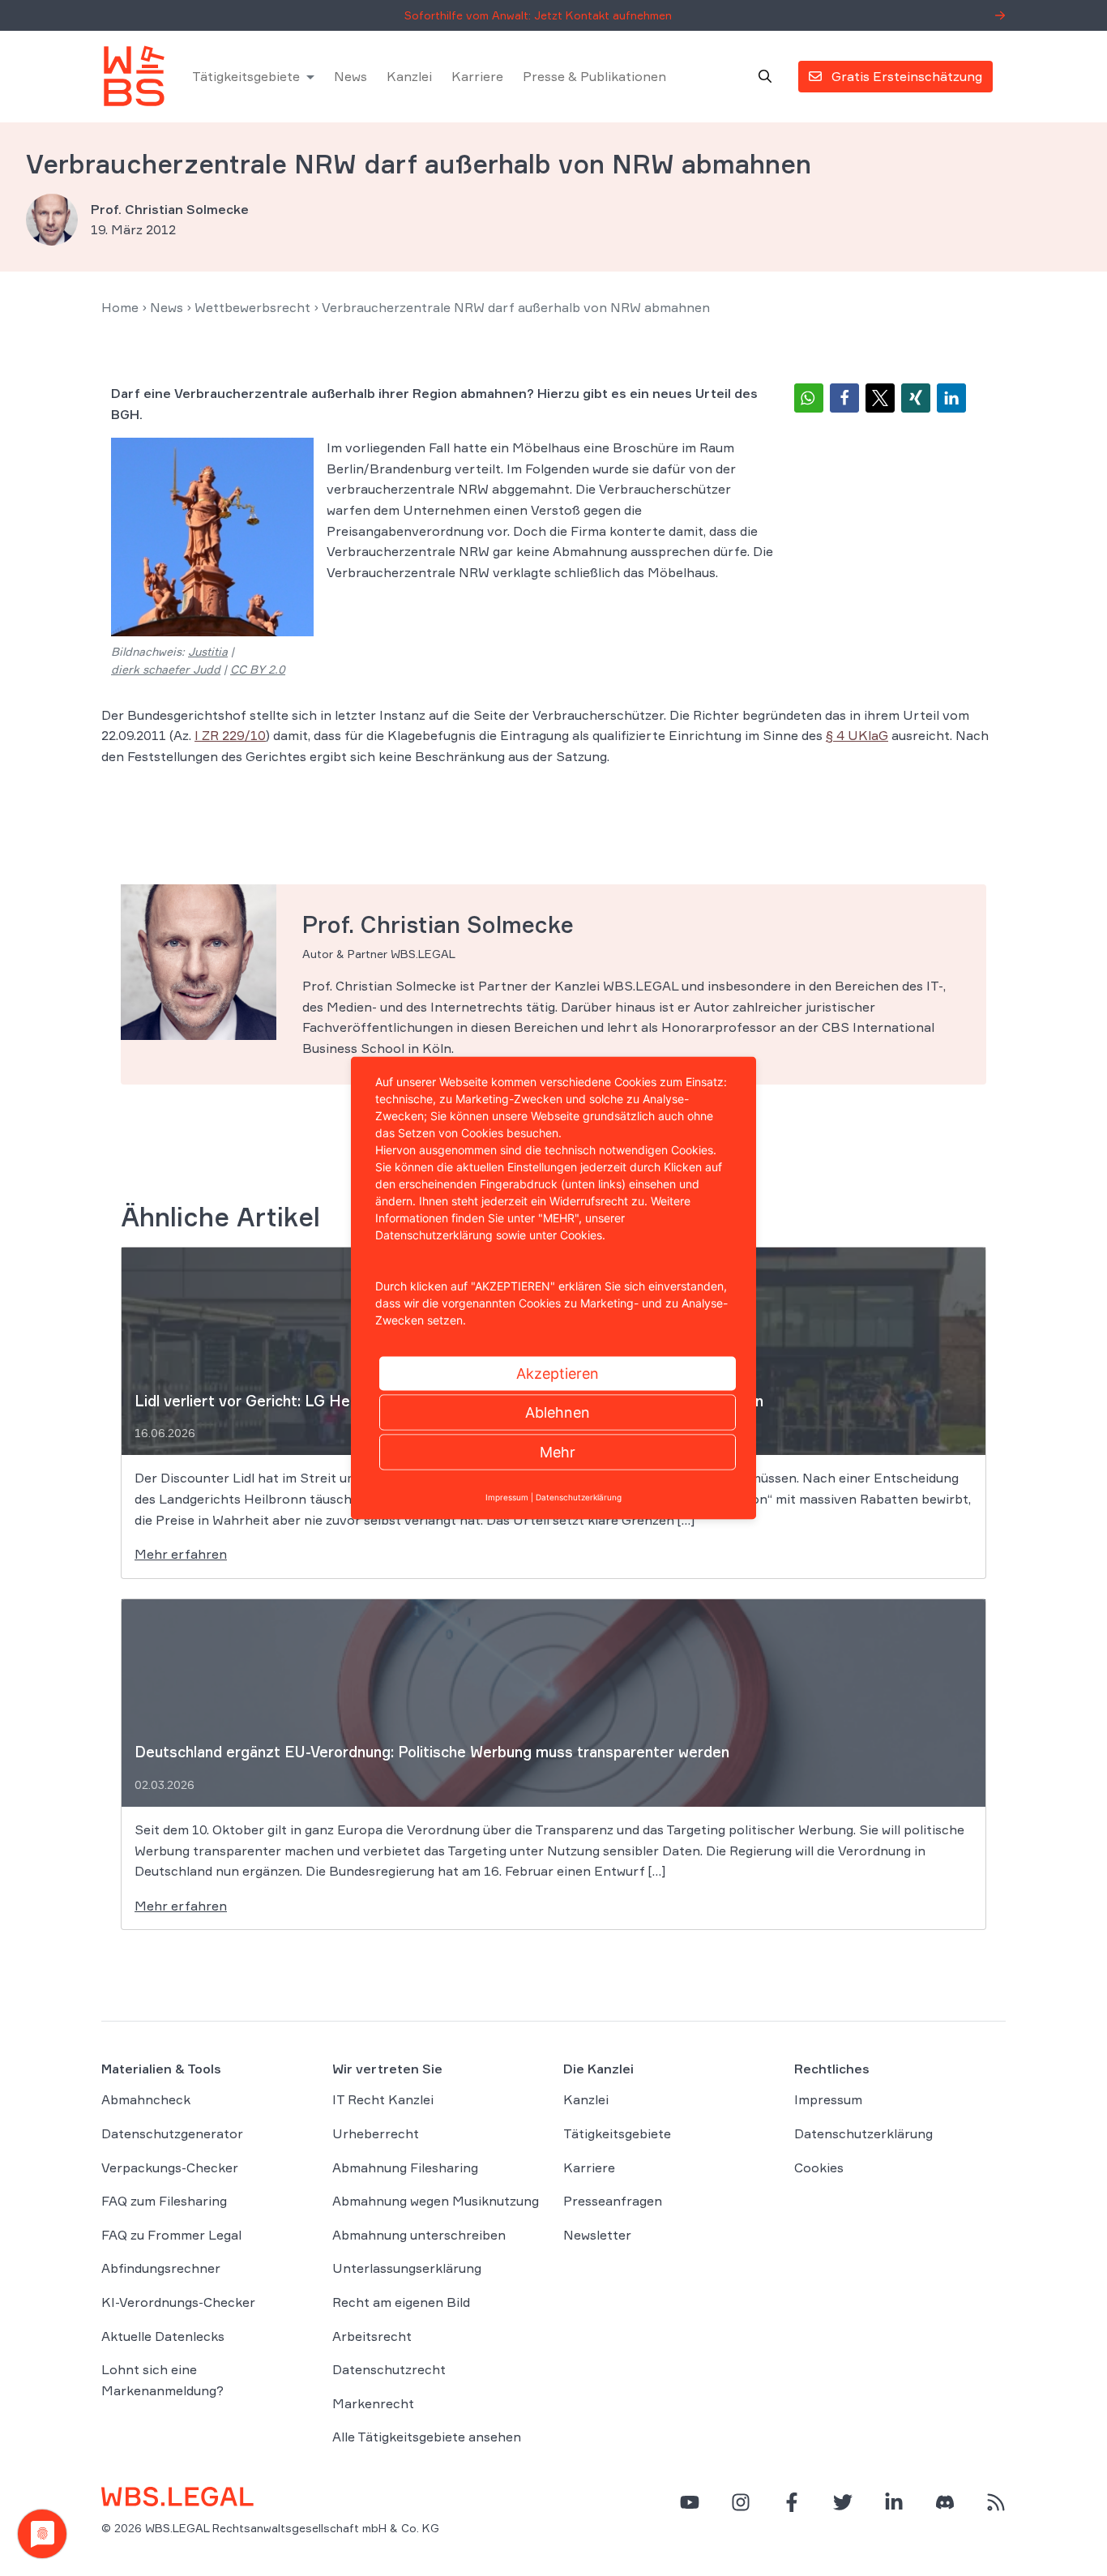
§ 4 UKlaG (857, 735)
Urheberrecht (376, 2133)
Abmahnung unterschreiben (419, 2235)
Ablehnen (558, 1412)
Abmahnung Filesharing (405, 2167)
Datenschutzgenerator (172, 2133)
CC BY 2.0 (258, 669)
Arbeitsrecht (372, 2336)
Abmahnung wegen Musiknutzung (436, 2201)
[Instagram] (741, 2502)
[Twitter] (843, 2502)
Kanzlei (409, 76)
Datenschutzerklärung (863, 2133)
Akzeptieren (558, 1374)
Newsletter (597, 2235)
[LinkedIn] (894, 2502)
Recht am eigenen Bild (401, 2302)
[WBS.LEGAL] (134, 76)
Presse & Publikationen (594, 76)
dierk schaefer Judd (166, 669)
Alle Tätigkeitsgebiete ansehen (427, 2437)
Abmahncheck (146, 2099)
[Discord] (945, 2502)
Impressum (828, 2099)
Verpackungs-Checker (170, 2167)
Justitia (208, 651)
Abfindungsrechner (161, 2268)
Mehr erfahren (181, 1554)
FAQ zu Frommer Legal (171, 2235)
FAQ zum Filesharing (164, 2201)
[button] (809, 398)
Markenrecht (373, 2403)
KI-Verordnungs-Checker (178, 2302)
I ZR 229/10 (230, 735)
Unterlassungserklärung (407, 2268)
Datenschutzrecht (389, 2369)
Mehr (558, 1452)
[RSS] (996, 2502)
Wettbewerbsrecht (252, 307)
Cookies (819, 2167)
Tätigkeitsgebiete (246, 76)
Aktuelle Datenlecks (163, 2336)
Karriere (477, 76)
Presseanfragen (613, 2201)
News (350, 76)
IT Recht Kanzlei (383, 2099)
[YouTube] (690, 2502)
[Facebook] (792, 2502)
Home (120, 307)
